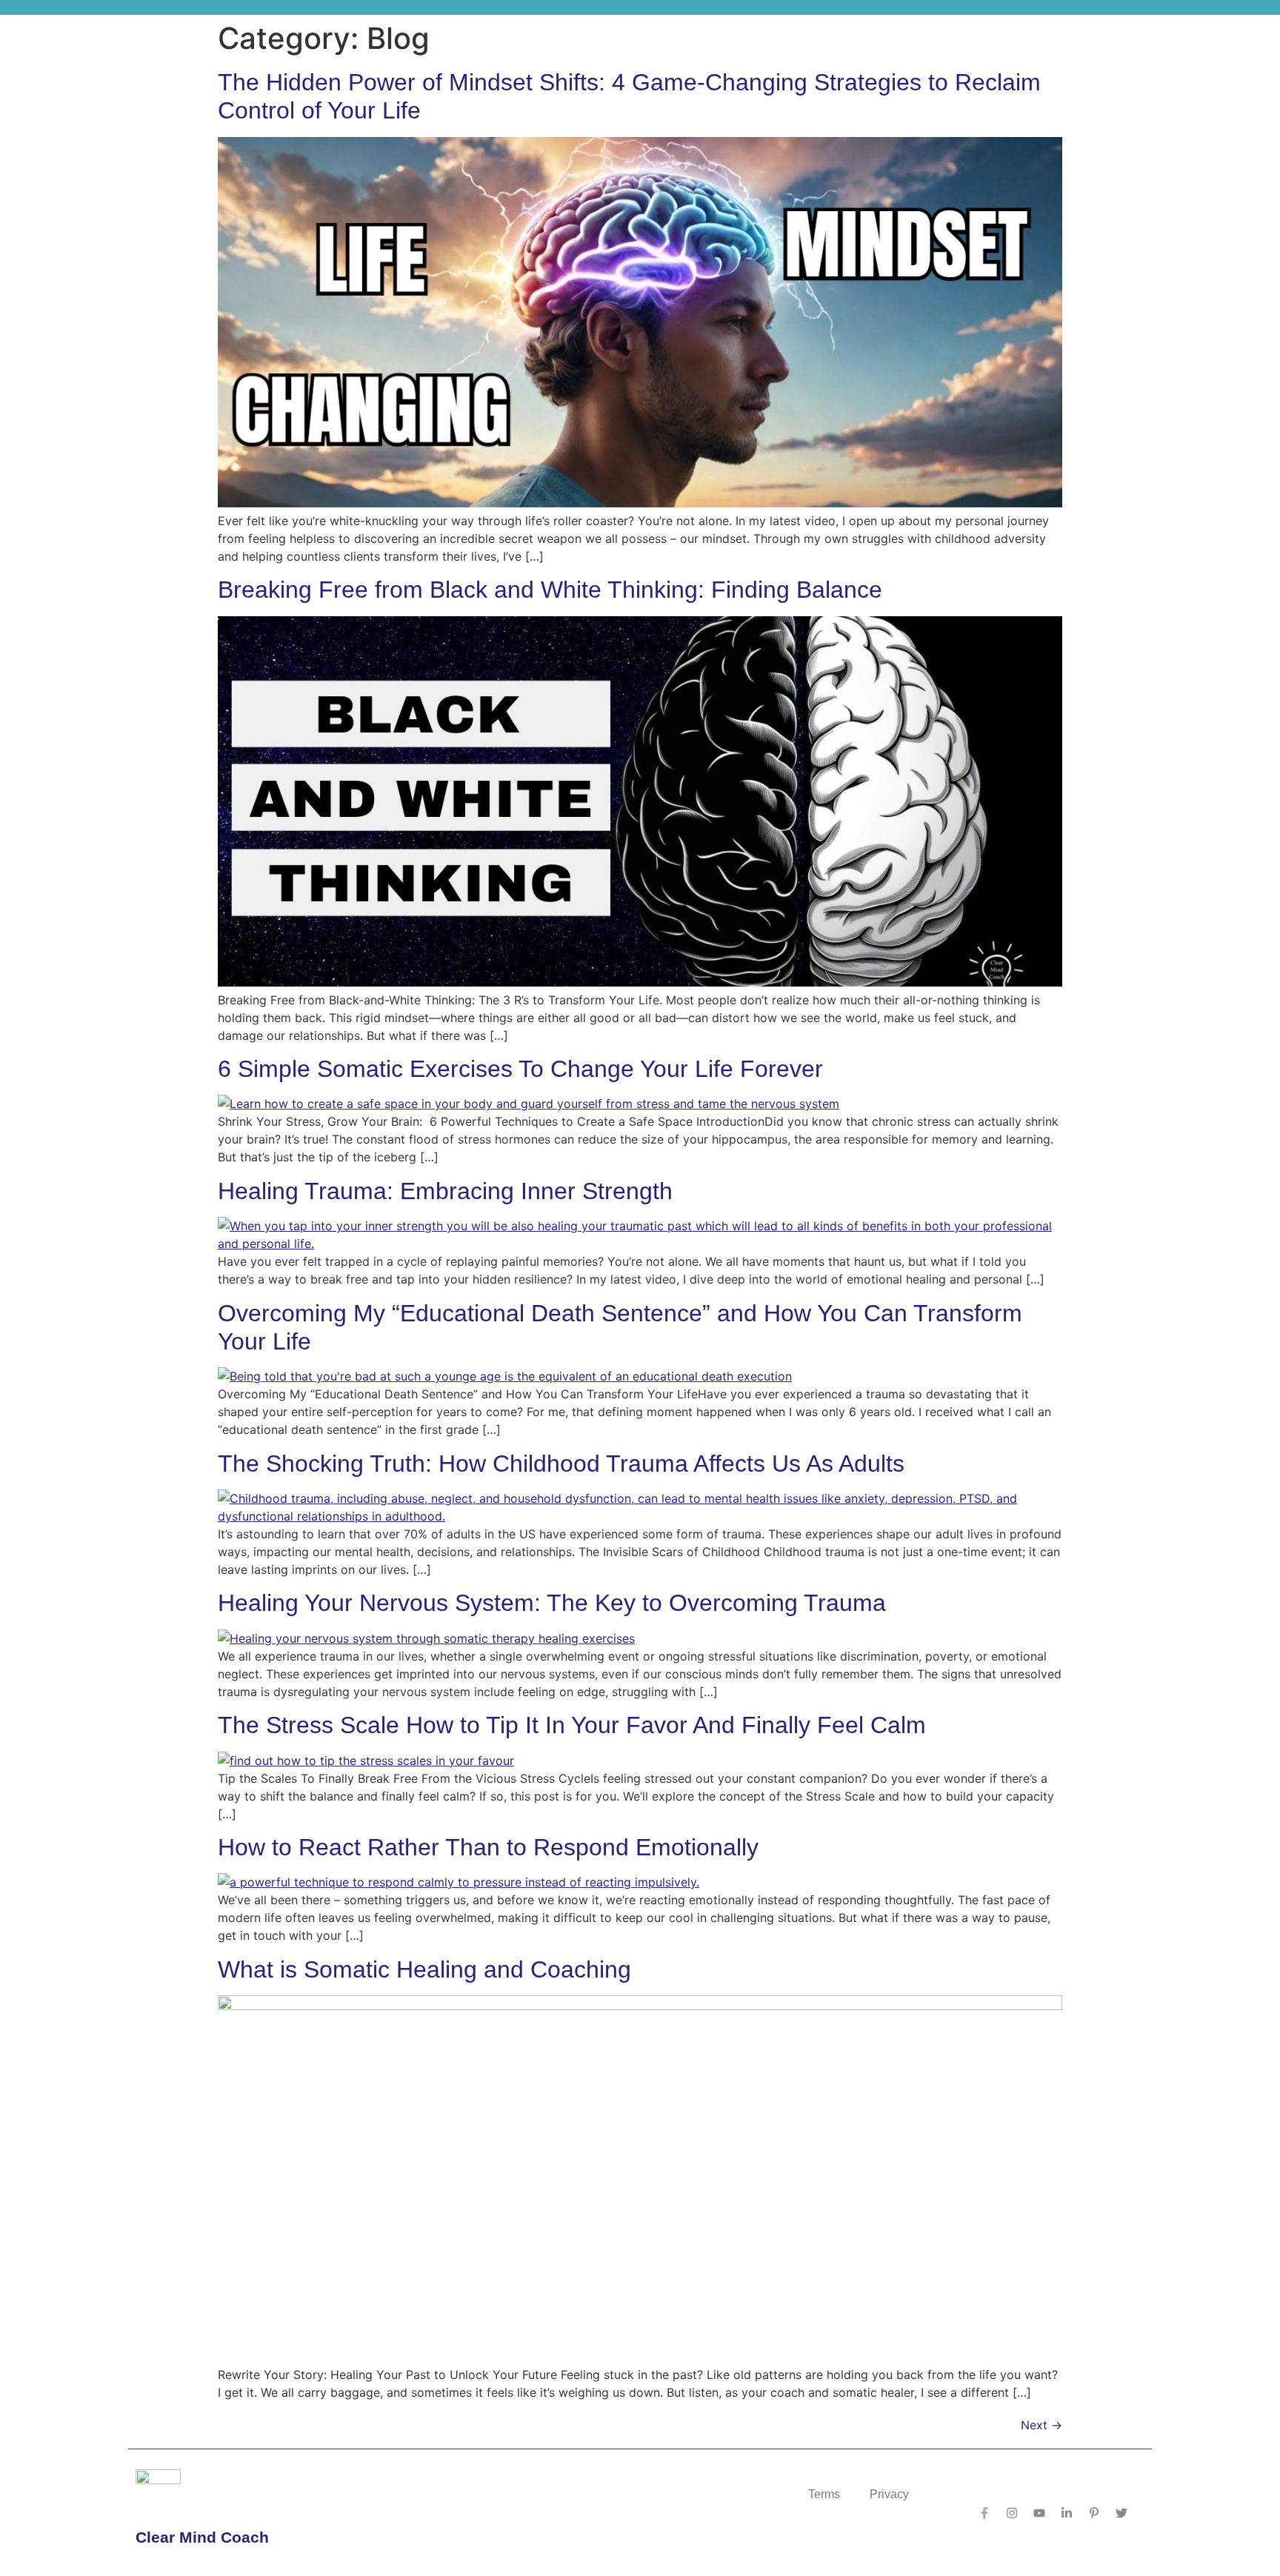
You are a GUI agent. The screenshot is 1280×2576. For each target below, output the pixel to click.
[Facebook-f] (984, 2513)
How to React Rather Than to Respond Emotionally (488, 1847)
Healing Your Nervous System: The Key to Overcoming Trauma (552, 1603)
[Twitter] (1121, 2513)
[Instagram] (1012, 2513)
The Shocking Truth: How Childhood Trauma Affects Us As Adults (561, 1464)
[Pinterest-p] (1094, 2513)
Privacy (889, 2494)
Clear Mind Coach (202, 2537)
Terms (824, 2494)
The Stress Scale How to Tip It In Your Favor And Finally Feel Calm (572, 1725)
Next (1041, 2425)
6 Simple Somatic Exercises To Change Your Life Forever (520, 1069)
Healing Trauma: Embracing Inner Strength (445, 1191)
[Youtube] (1039, 2513)
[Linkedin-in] (1067, 2513)
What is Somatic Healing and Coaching (424, 1969)
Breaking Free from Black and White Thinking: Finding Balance (550, 590)
